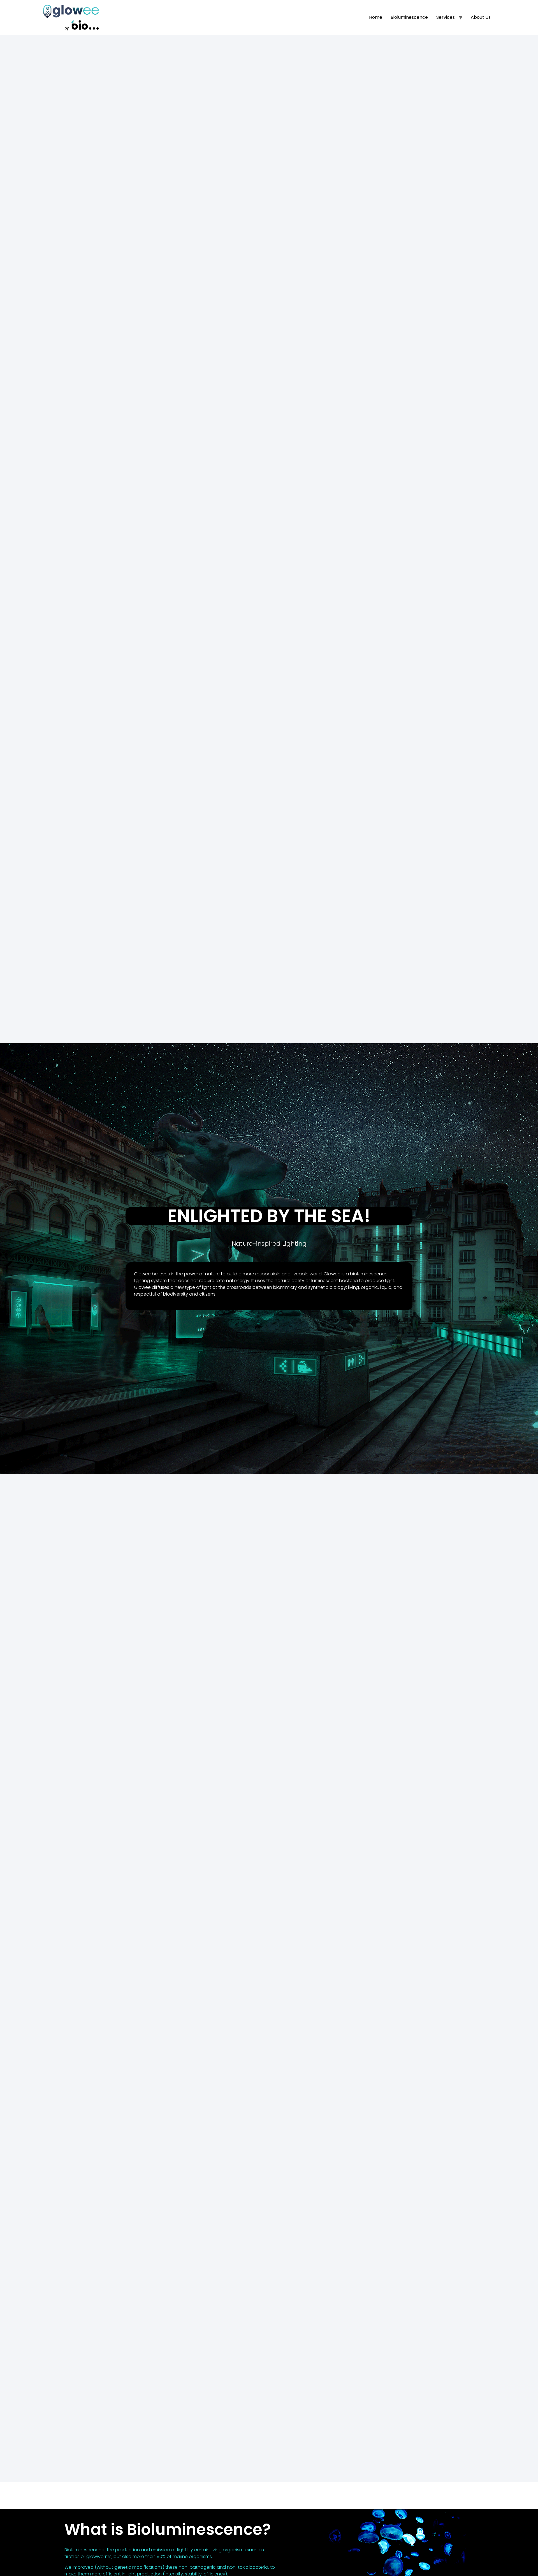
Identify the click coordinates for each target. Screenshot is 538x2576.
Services (446, 17)
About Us (481, 17)
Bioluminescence (409, 17)
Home (376, 17)
